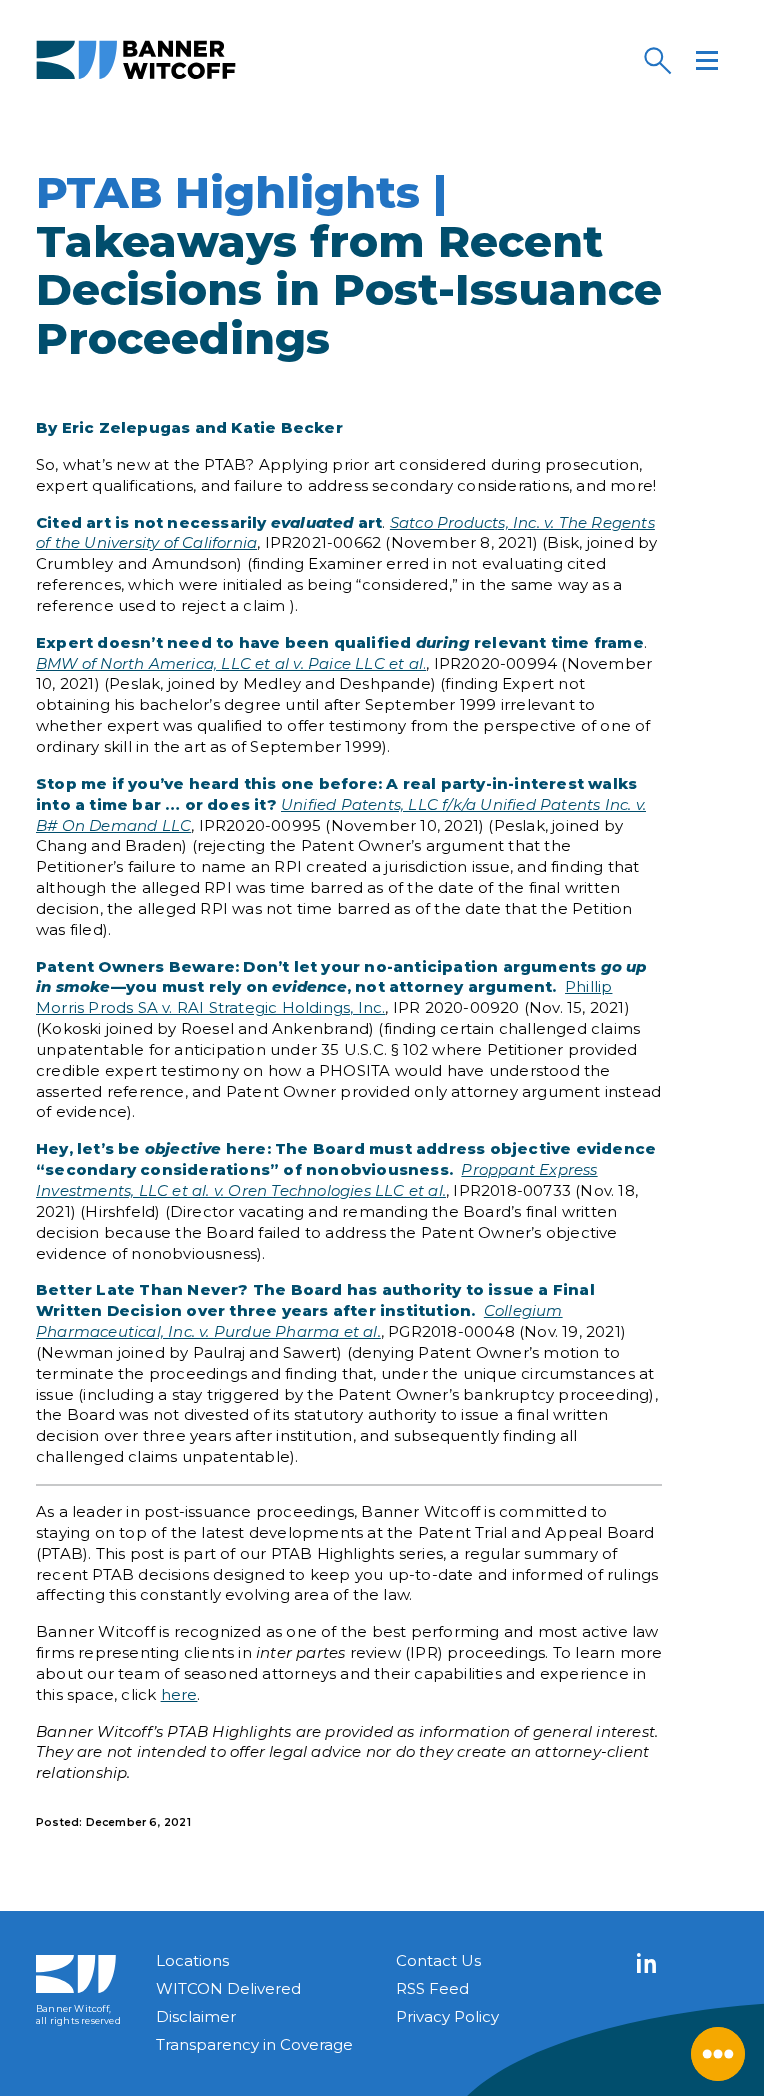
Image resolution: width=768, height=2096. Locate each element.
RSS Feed (432, 1988)
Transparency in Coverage (254, 2044)
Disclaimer (196, 2016)
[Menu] (707, 60)
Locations (192, 1960)
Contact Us (438, 1960)
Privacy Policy (447, 2016)
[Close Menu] (718, 2054)
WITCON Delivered (228, 1988)
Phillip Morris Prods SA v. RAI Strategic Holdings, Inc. (324, 997)
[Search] (657, 60)
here (179, 1694)
